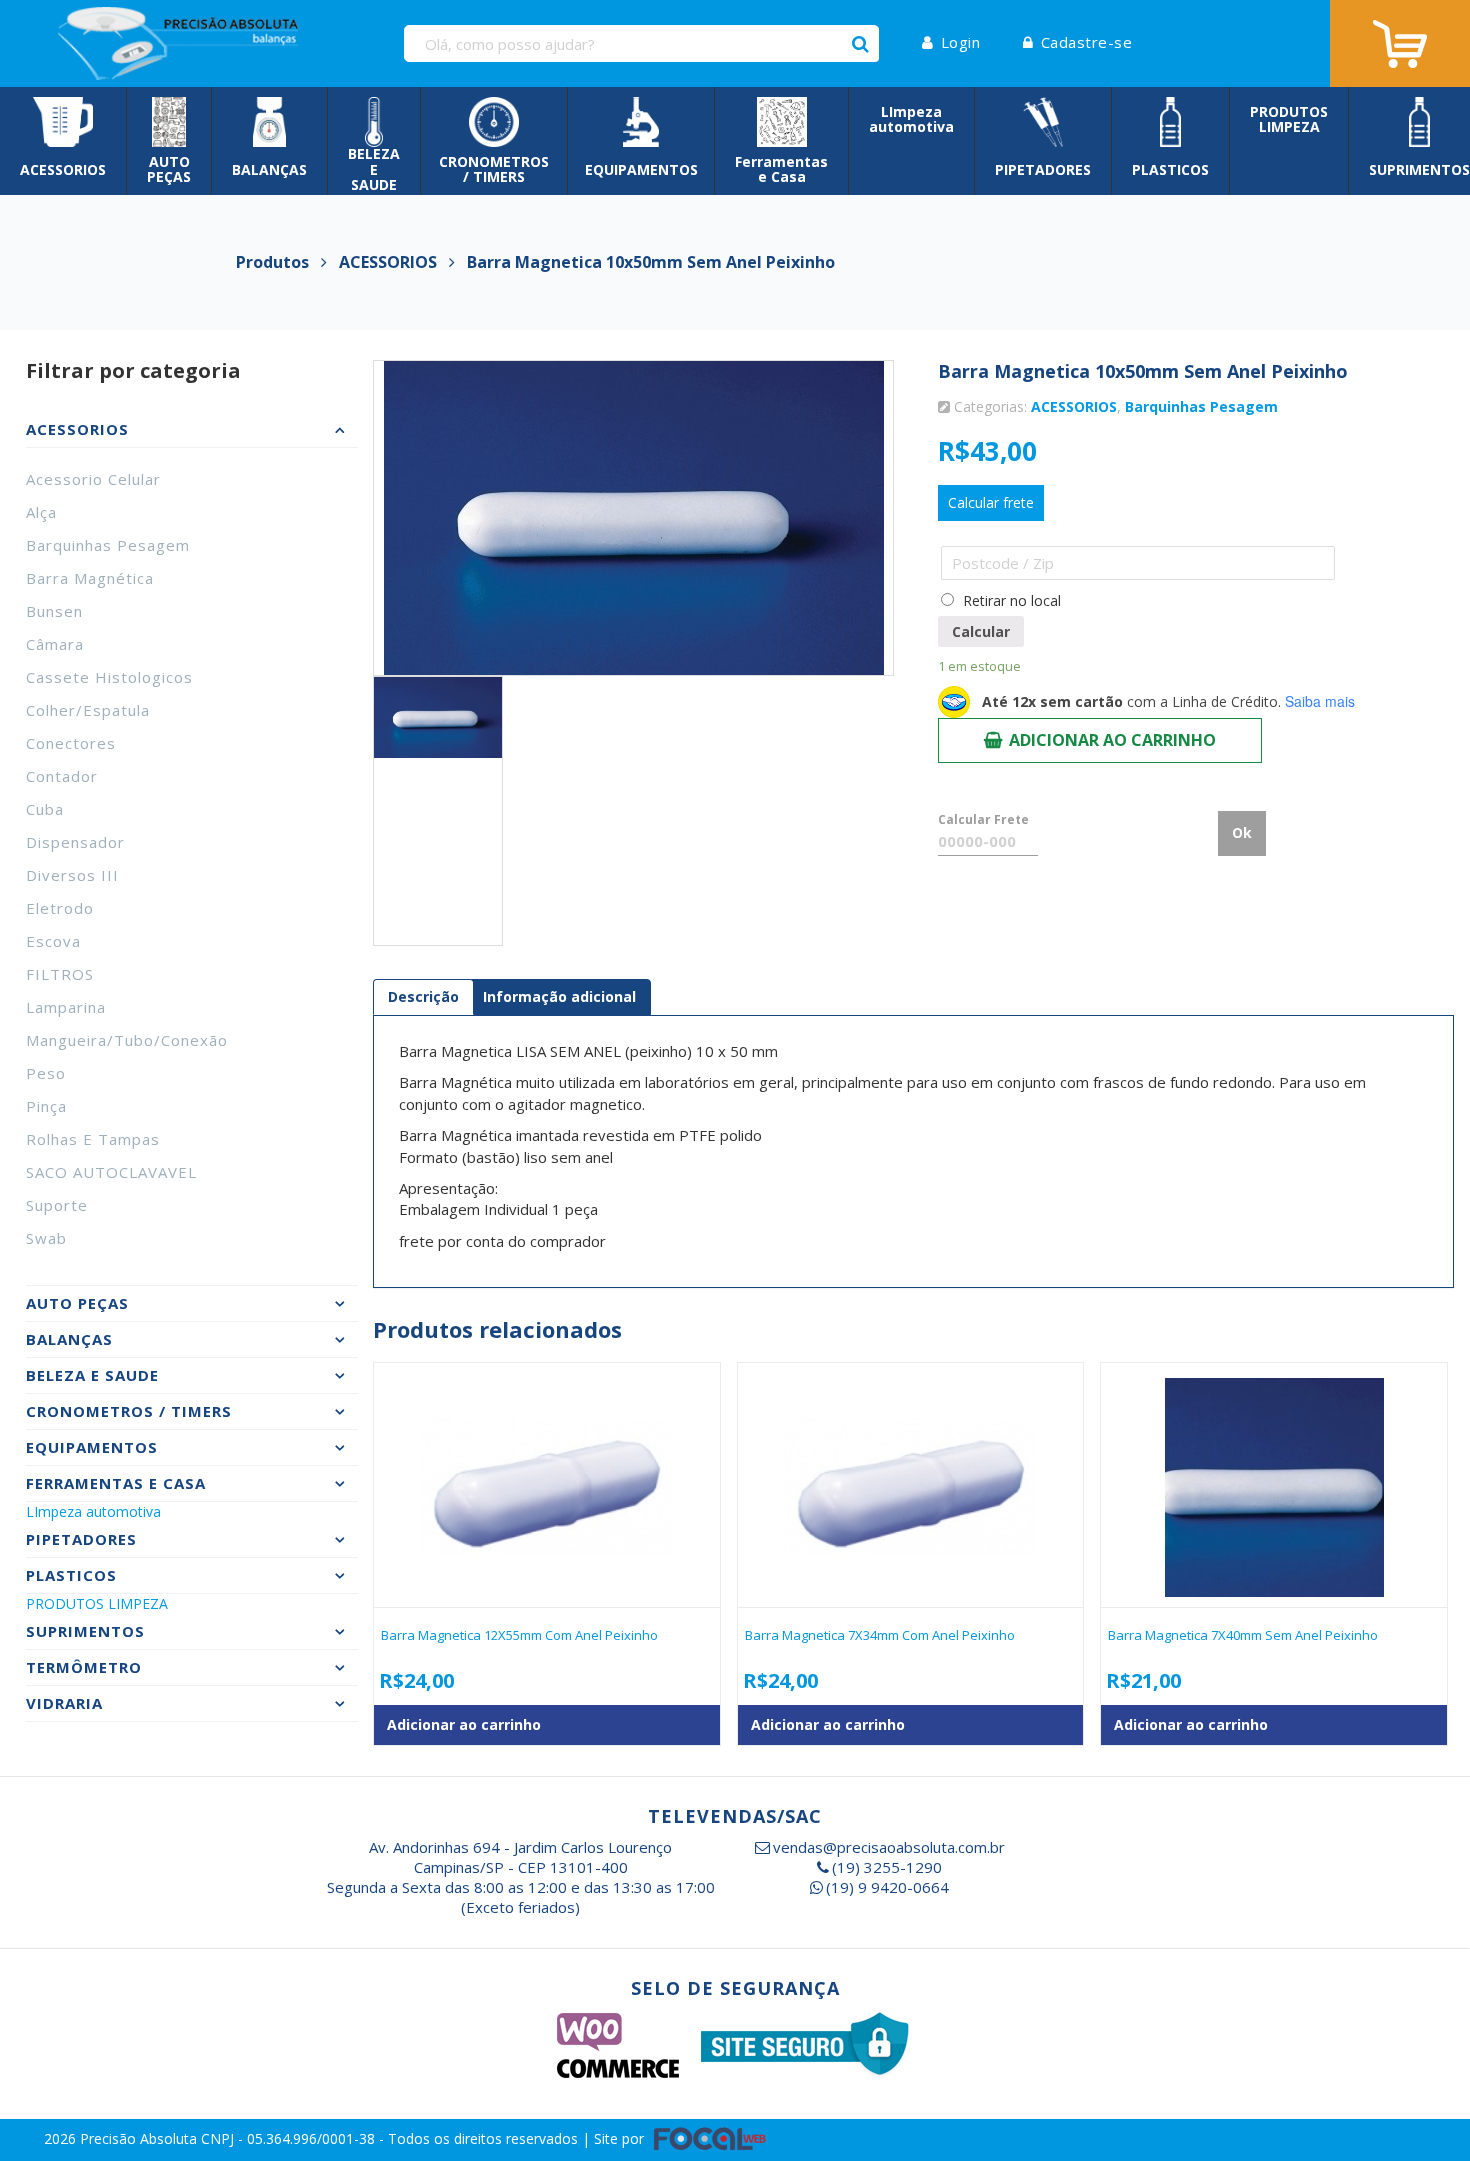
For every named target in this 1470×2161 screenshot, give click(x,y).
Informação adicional (559, 996)
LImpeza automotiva (93, 1511)
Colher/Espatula (88, 710)
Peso (46, 1073)
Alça (41, 512)
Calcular (981, 631)
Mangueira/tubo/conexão (127, 1040)
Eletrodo (60, 908)
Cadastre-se (1086, 42)
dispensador (75, 842)
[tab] (423, 997)
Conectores (71, 743)
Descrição (423, 996)
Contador (62, 776)
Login (960, 42)
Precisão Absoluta (140, 2138)
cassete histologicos (109, 677)
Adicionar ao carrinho (1112, 740)
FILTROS (60, 974)
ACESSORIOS (1074, 406)
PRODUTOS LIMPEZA (97, 1603)
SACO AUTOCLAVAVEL (111, 1172)
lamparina (66, 1007)
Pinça (46, 1106)
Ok (1242, 832)
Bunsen (54, 611)
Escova (53, 941)
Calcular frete (991, 502)
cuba (45, 809)
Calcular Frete (983, 819)
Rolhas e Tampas (93, 1139)
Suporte (57, 1205)
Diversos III (72, 875)
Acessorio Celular (93, 479)
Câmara (55, 644)
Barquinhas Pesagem (108, 545)
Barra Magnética (90, 578)
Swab (46, 1238)
